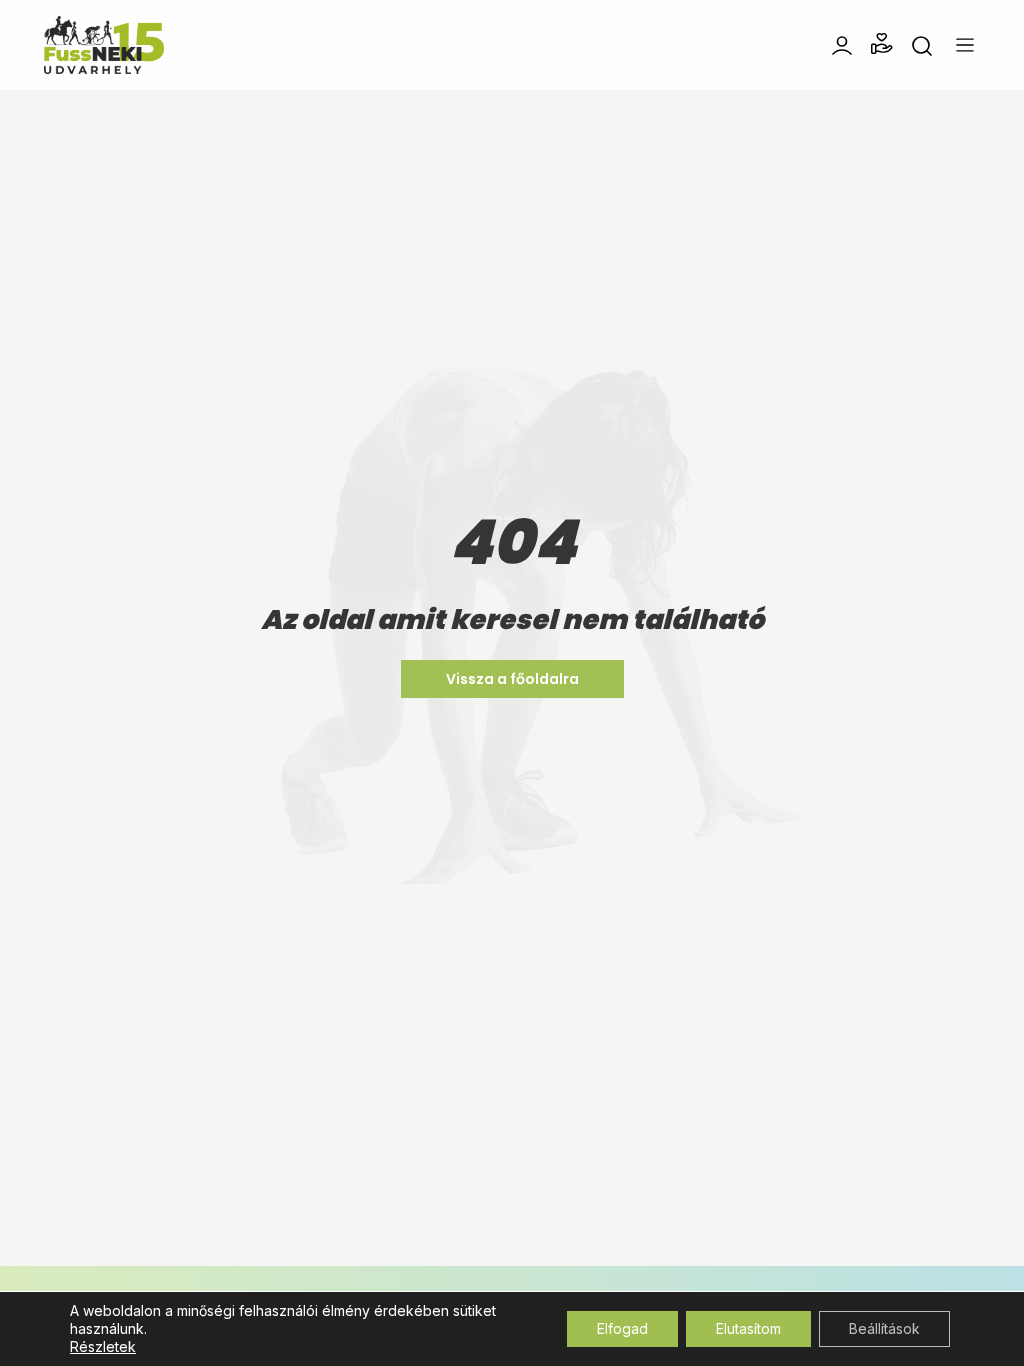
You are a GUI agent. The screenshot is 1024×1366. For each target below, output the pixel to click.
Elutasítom (748, 1328)
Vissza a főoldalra (512, 679)
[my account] (842, 44)
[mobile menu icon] (965, 44)
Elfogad (622, 1328)
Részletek (103, 1346)
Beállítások (884, 1328)
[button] (882, 44)
